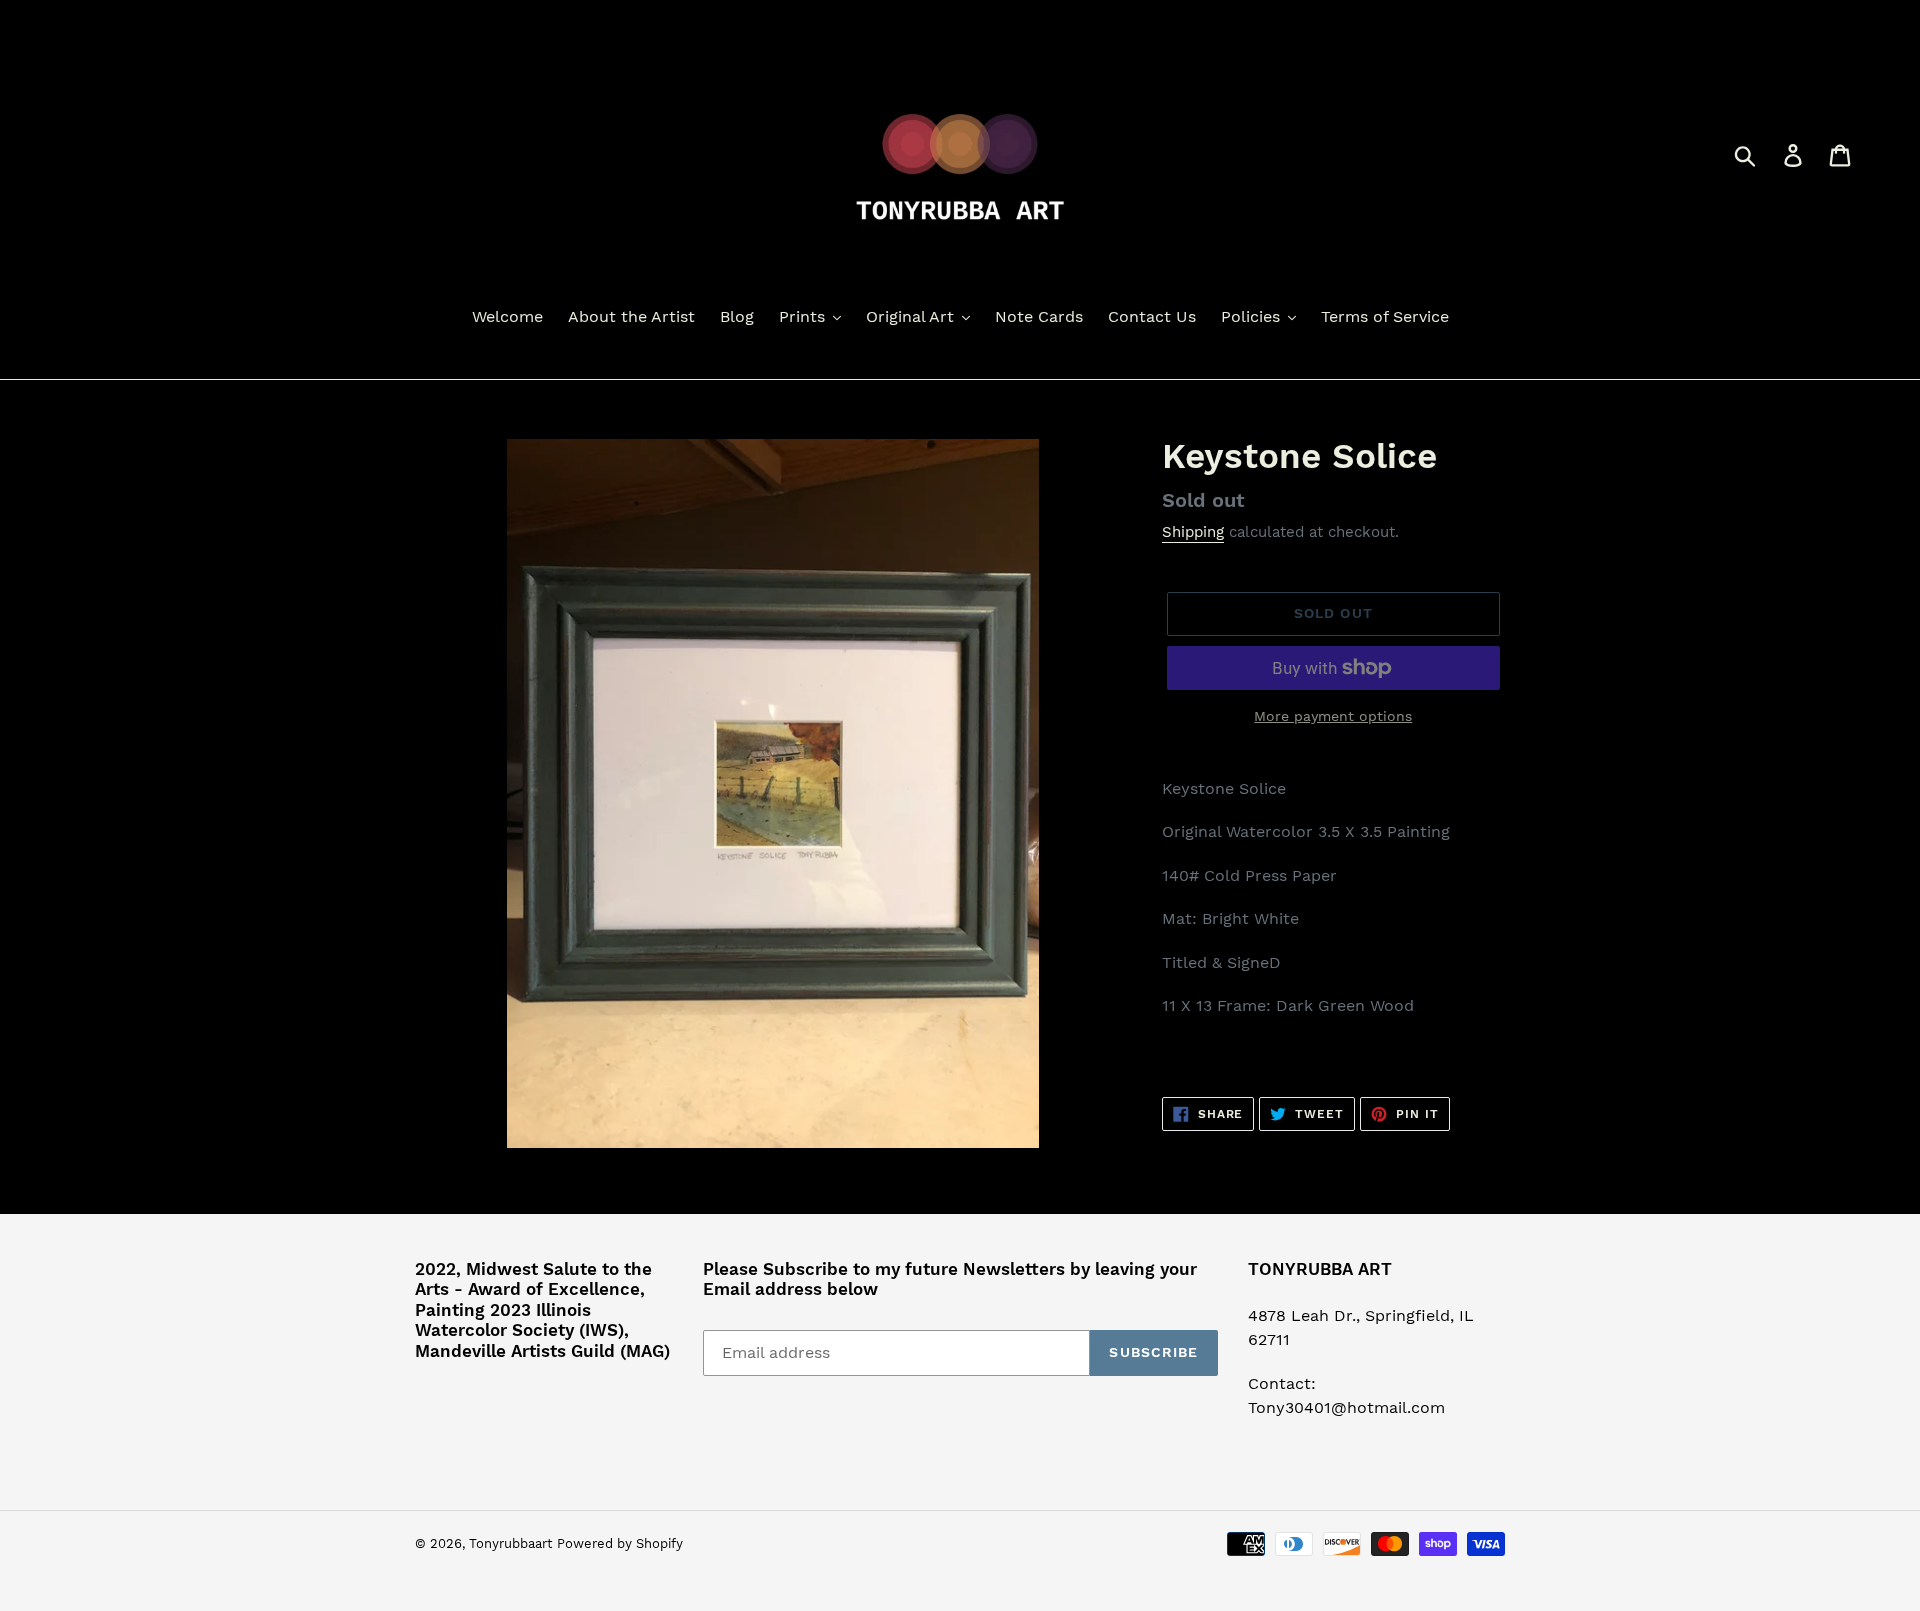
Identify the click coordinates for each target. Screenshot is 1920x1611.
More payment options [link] (1333, 716)
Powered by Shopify (620, 1543)
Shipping (1193, 532)
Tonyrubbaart (510, 1543)
